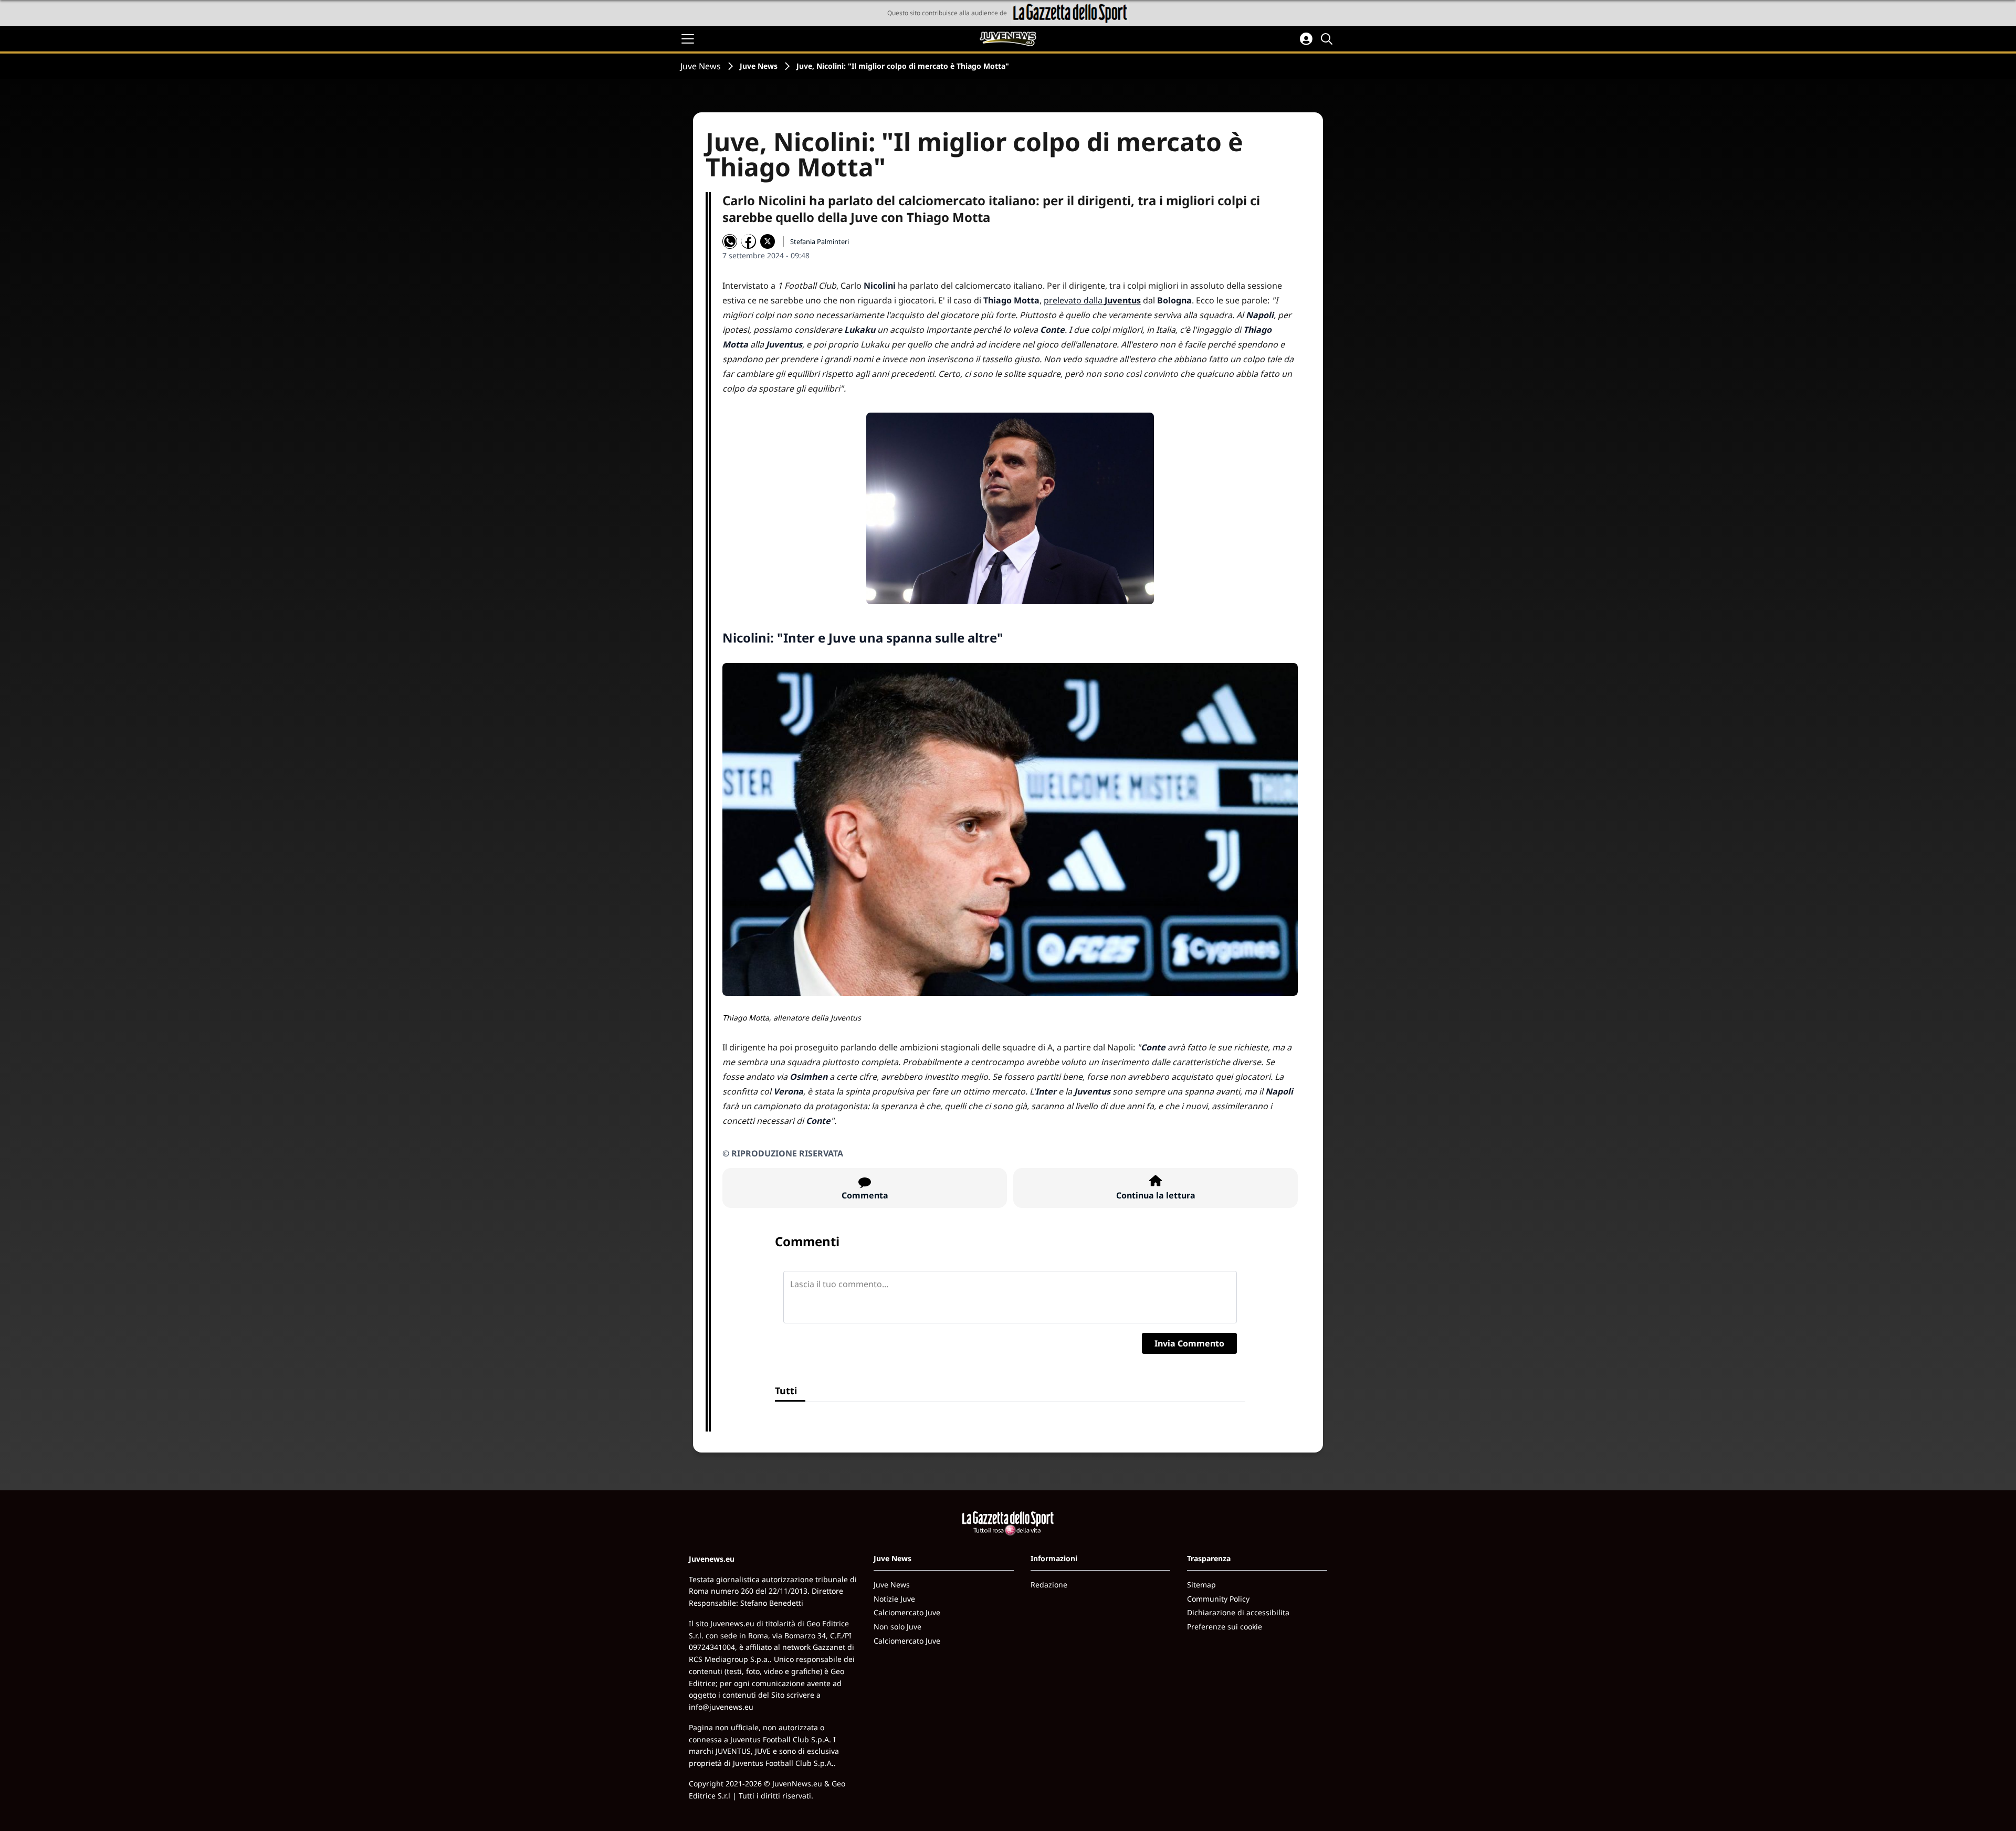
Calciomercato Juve (907, 1612)
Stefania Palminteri (820, 241)
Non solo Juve (897, 1627)
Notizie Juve (894, 1599)
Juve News (701, 66)
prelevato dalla (1092, 300)
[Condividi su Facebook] (749, 241)
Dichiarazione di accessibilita (1238, 1612)
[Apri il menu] (688, 39)
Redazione (1049, 1585)
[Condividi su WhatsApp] (730, 241)
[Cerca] (1328, 39)
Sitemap (1201, 1585)
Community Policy (1218, 1599)
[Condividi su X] (768, 241)
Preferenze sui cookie (1225, 1627)
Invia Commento (1189, 1343)
